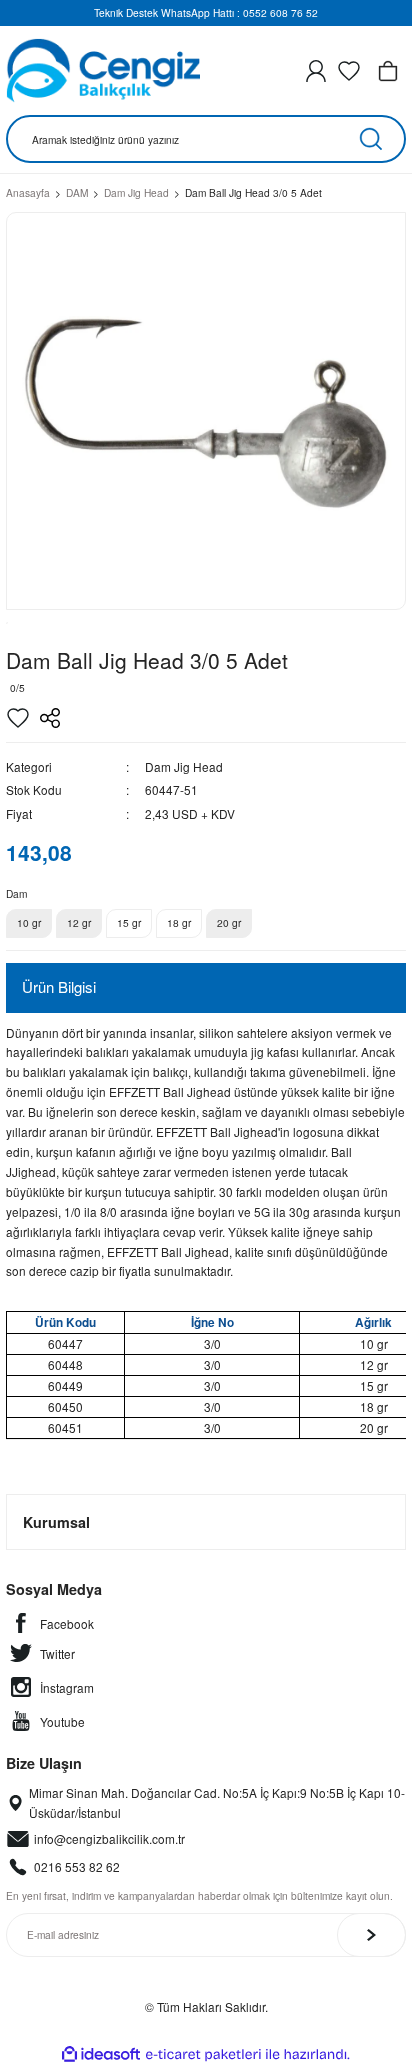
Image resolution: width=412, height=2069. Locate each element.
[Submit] (371, 1935)
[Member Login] (316, 71)
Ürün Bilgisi (59, 986)
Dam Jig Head (184, 766)
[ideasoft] (101, 2055)
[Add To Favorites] (18, 718)
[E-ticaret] (203, 2054)
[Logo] (103, 70)
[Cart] (388, 71)
